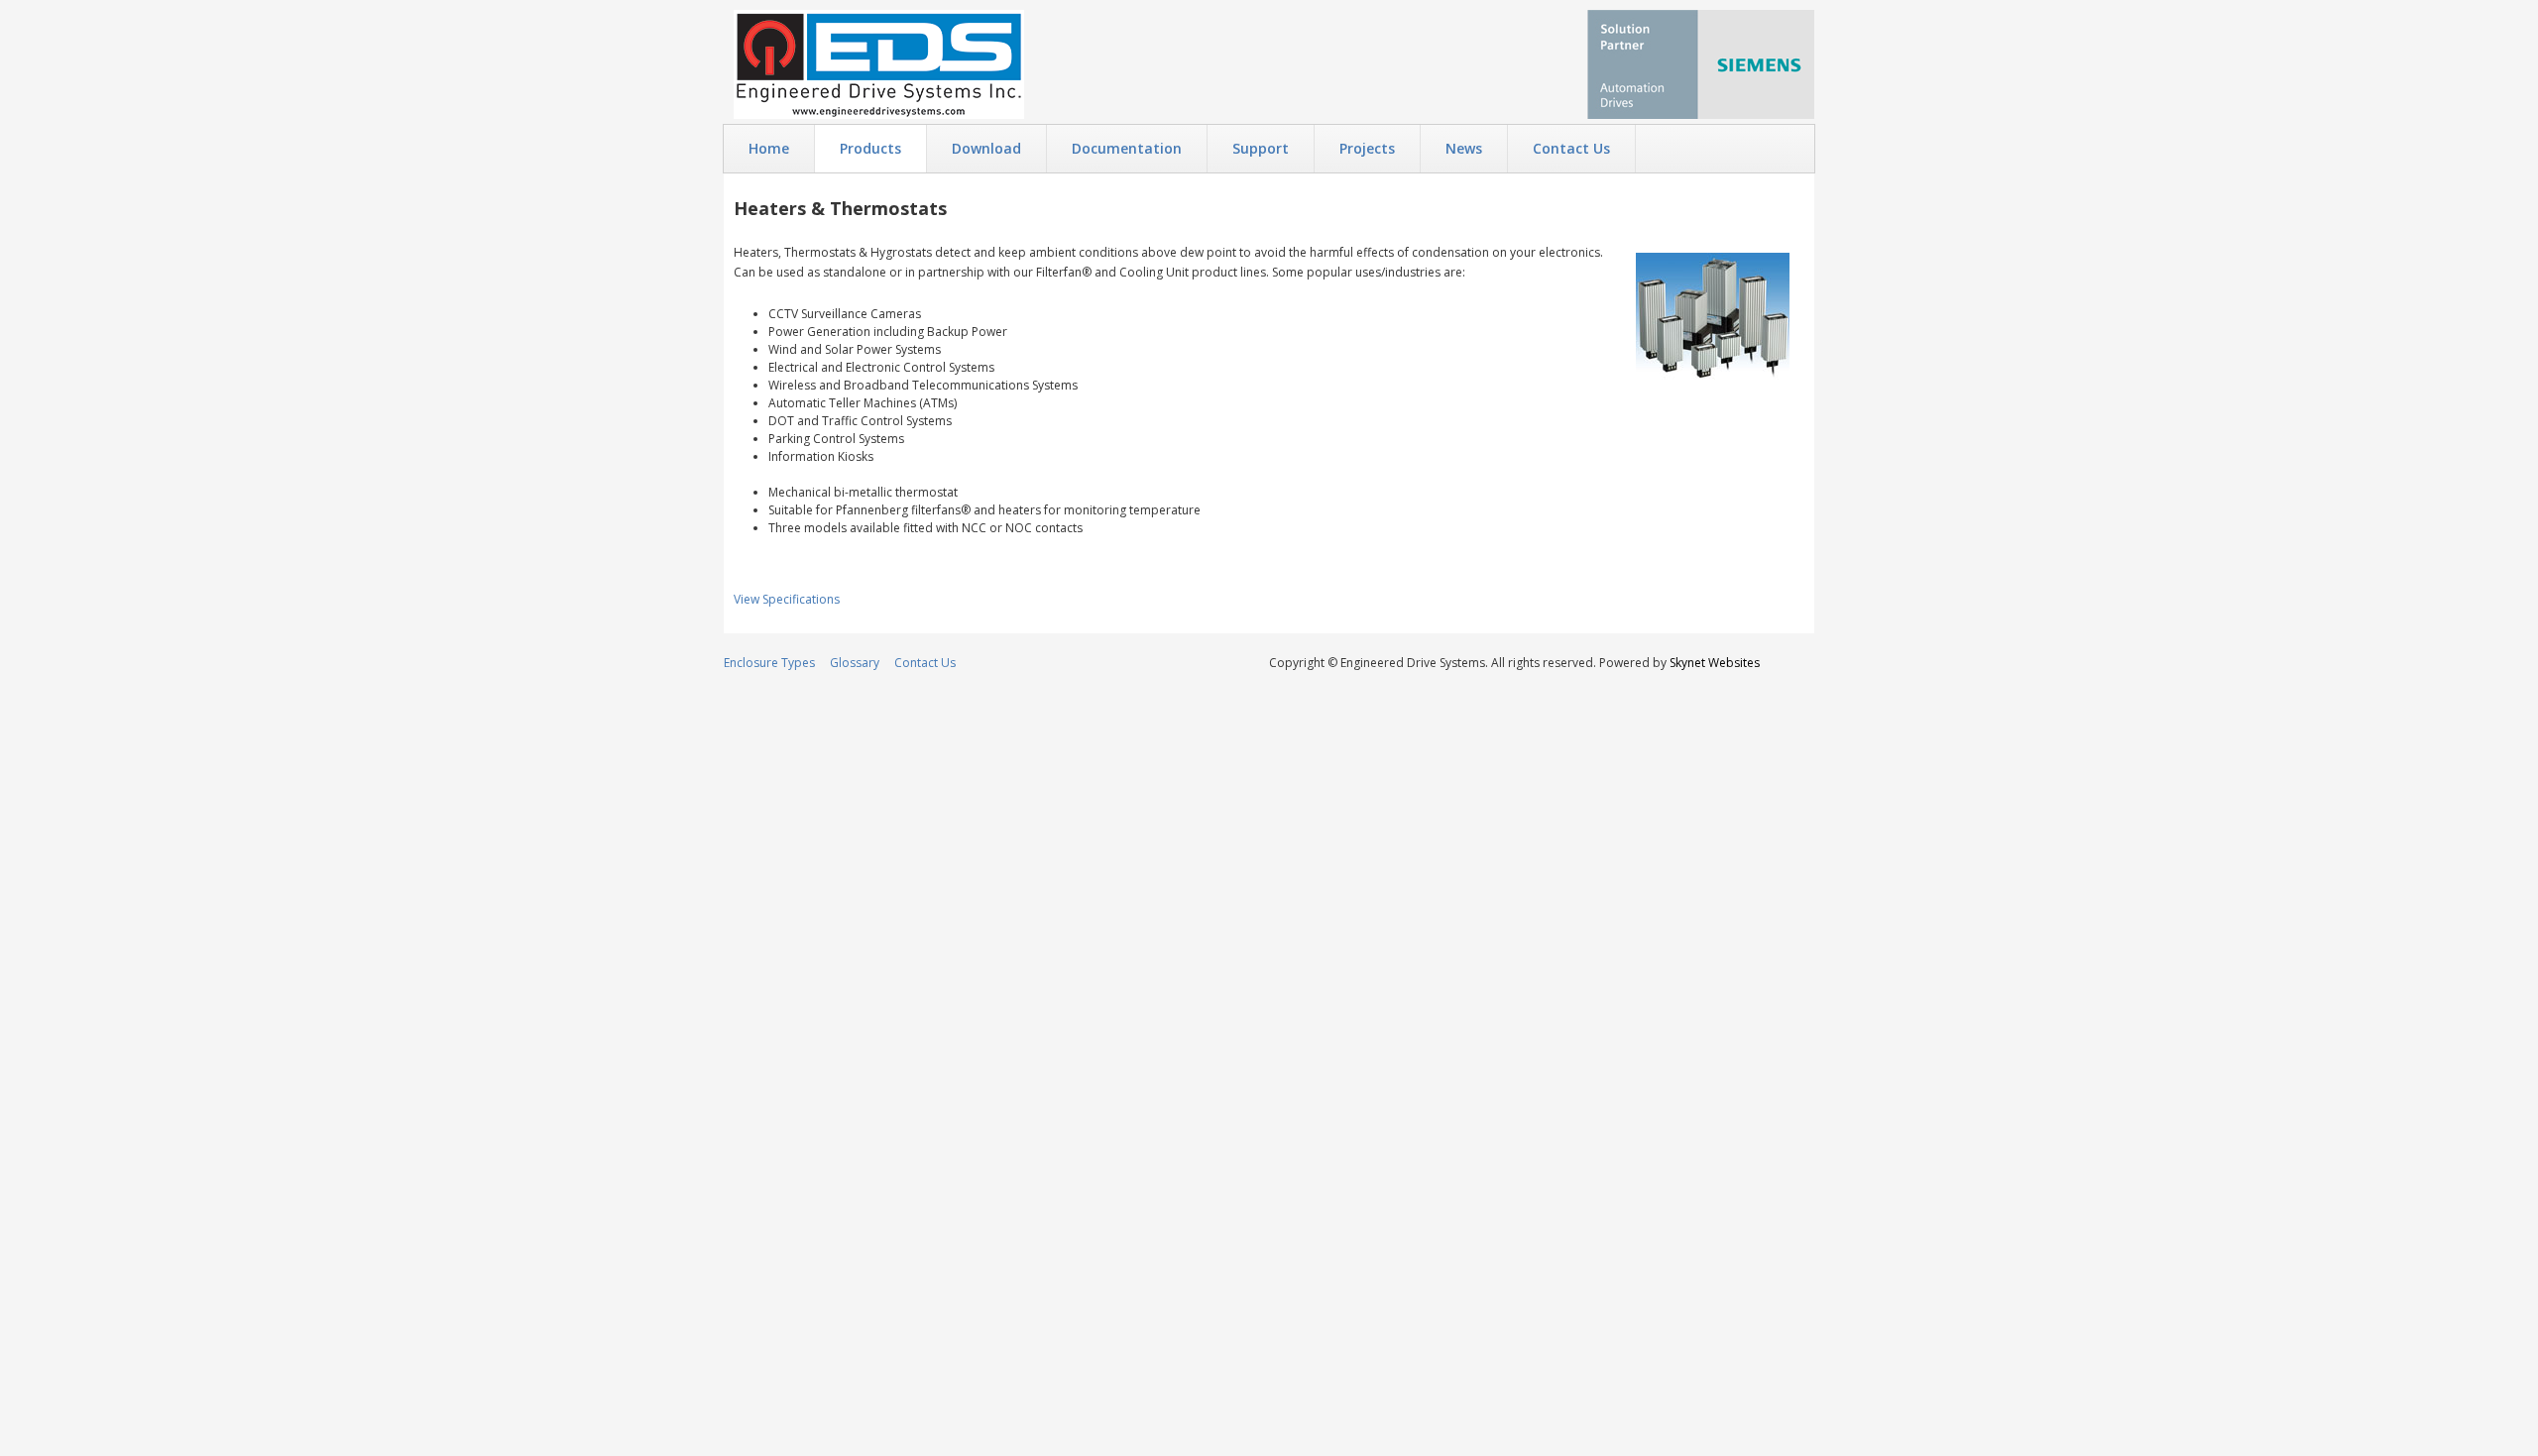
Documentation (1127, 148)
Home (769, 148)
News (1464, 148)
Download (986, 148)
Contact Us (1571, 148)
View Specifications (787, 599)
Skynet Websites (1715, 663)
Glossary (855, 663)
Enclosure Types (769, 663)
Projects (1367, 148)
